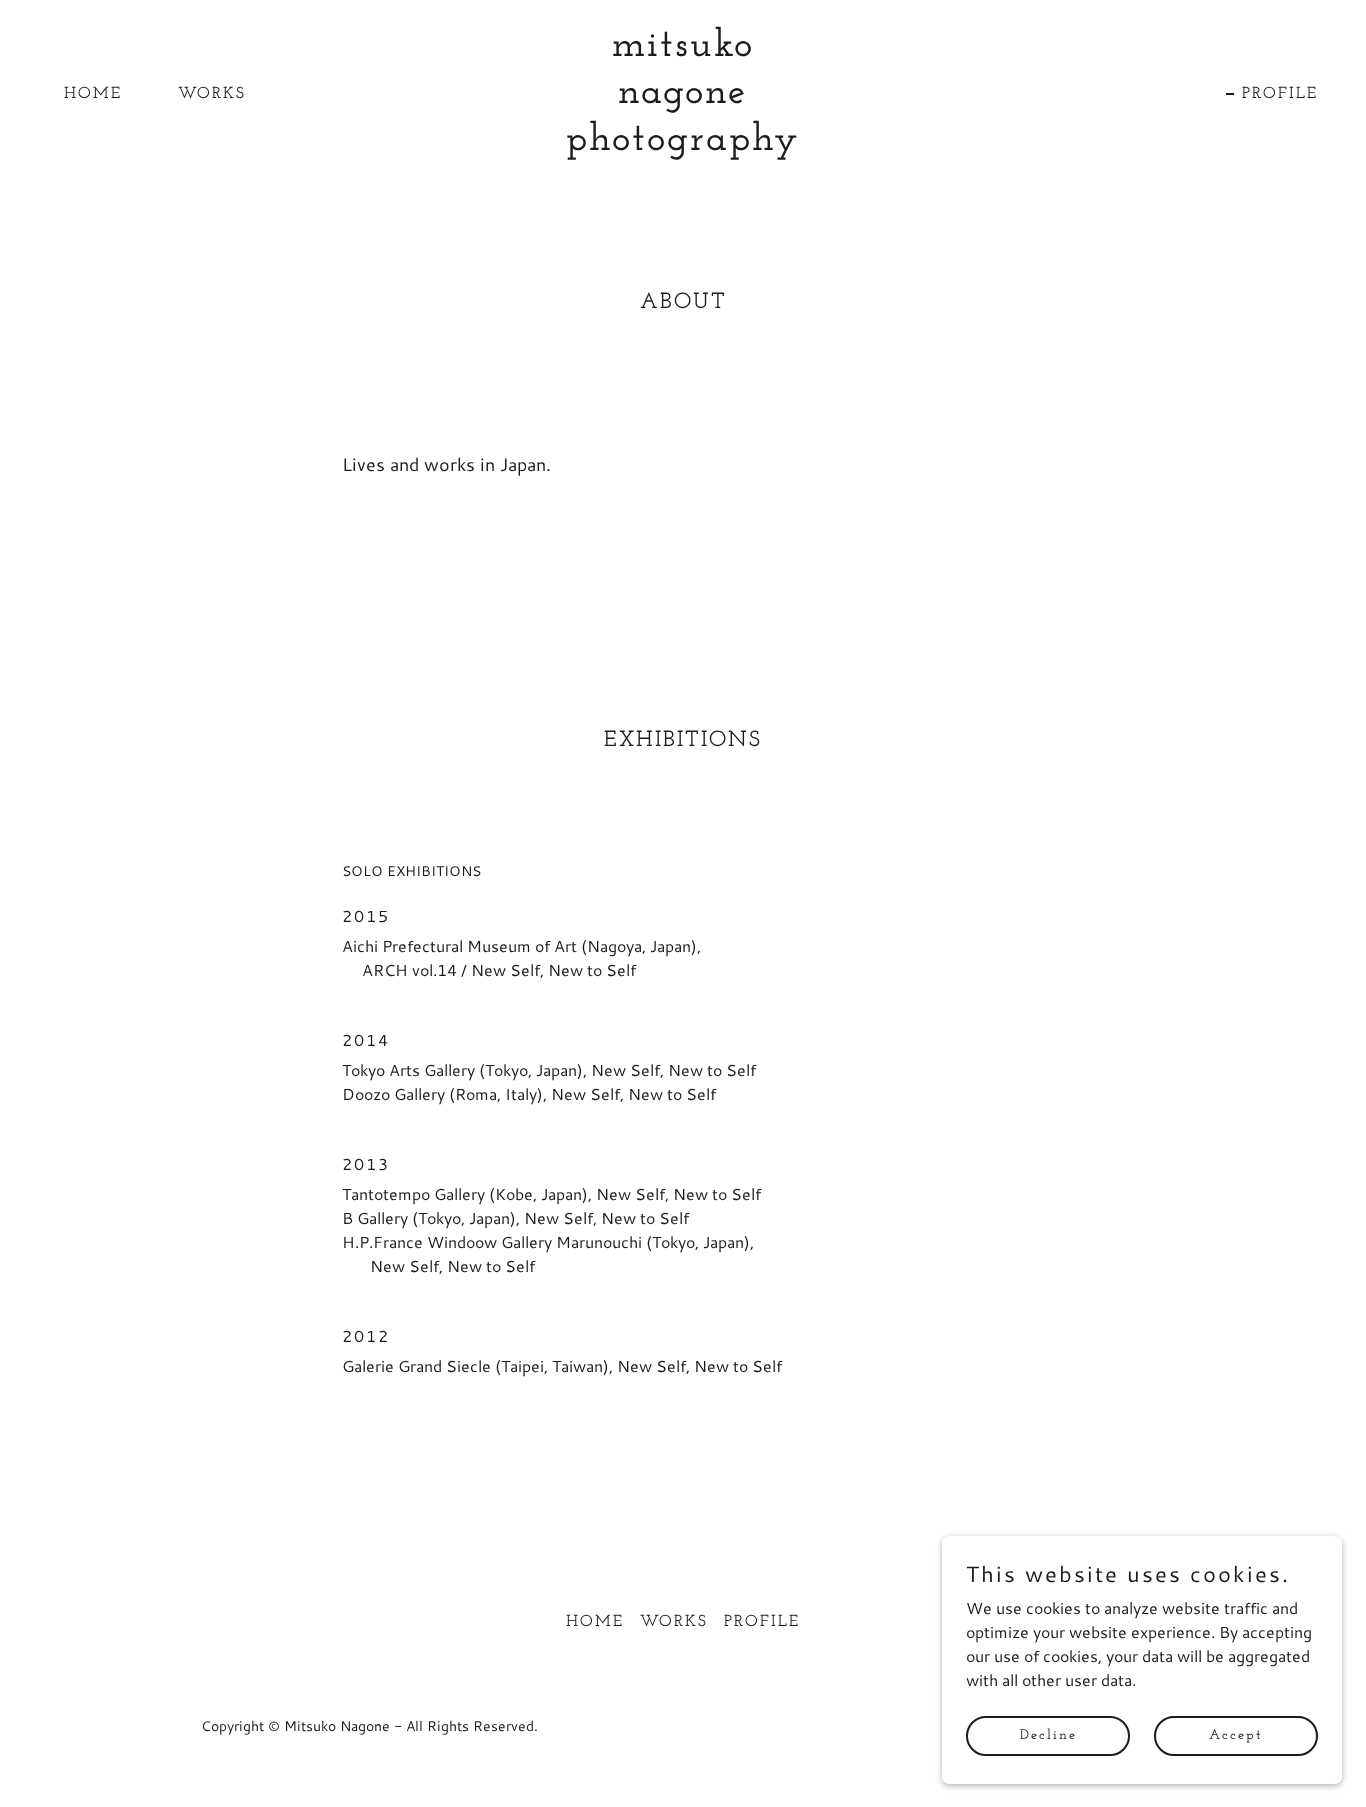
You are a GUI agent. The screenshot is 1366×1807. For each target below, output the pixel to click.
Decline (1048, 1735)
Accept (1236, 1735)
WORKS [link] (212, 94)
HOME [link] (93, 94)
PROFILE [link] (1280, 94)
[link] (682, 143)
